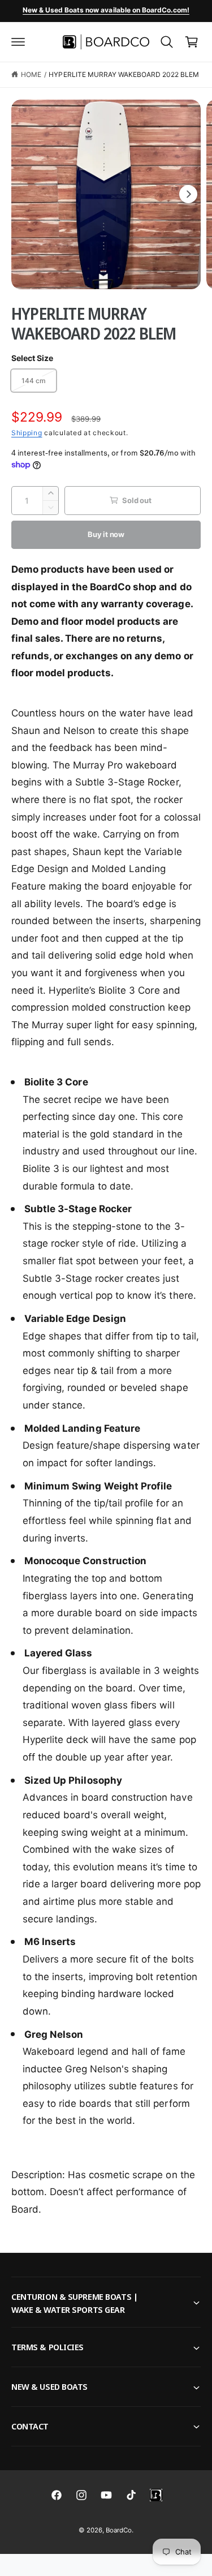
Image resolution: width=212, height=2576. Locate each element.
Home (31, 74)
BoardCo (119, 2530)
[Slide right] (188, 194)
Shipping (27, 433)
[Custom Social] (156, 2495)
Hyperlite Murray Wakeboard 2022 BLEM (124, 74)
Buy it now (106, 534)
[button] (18, 42)
